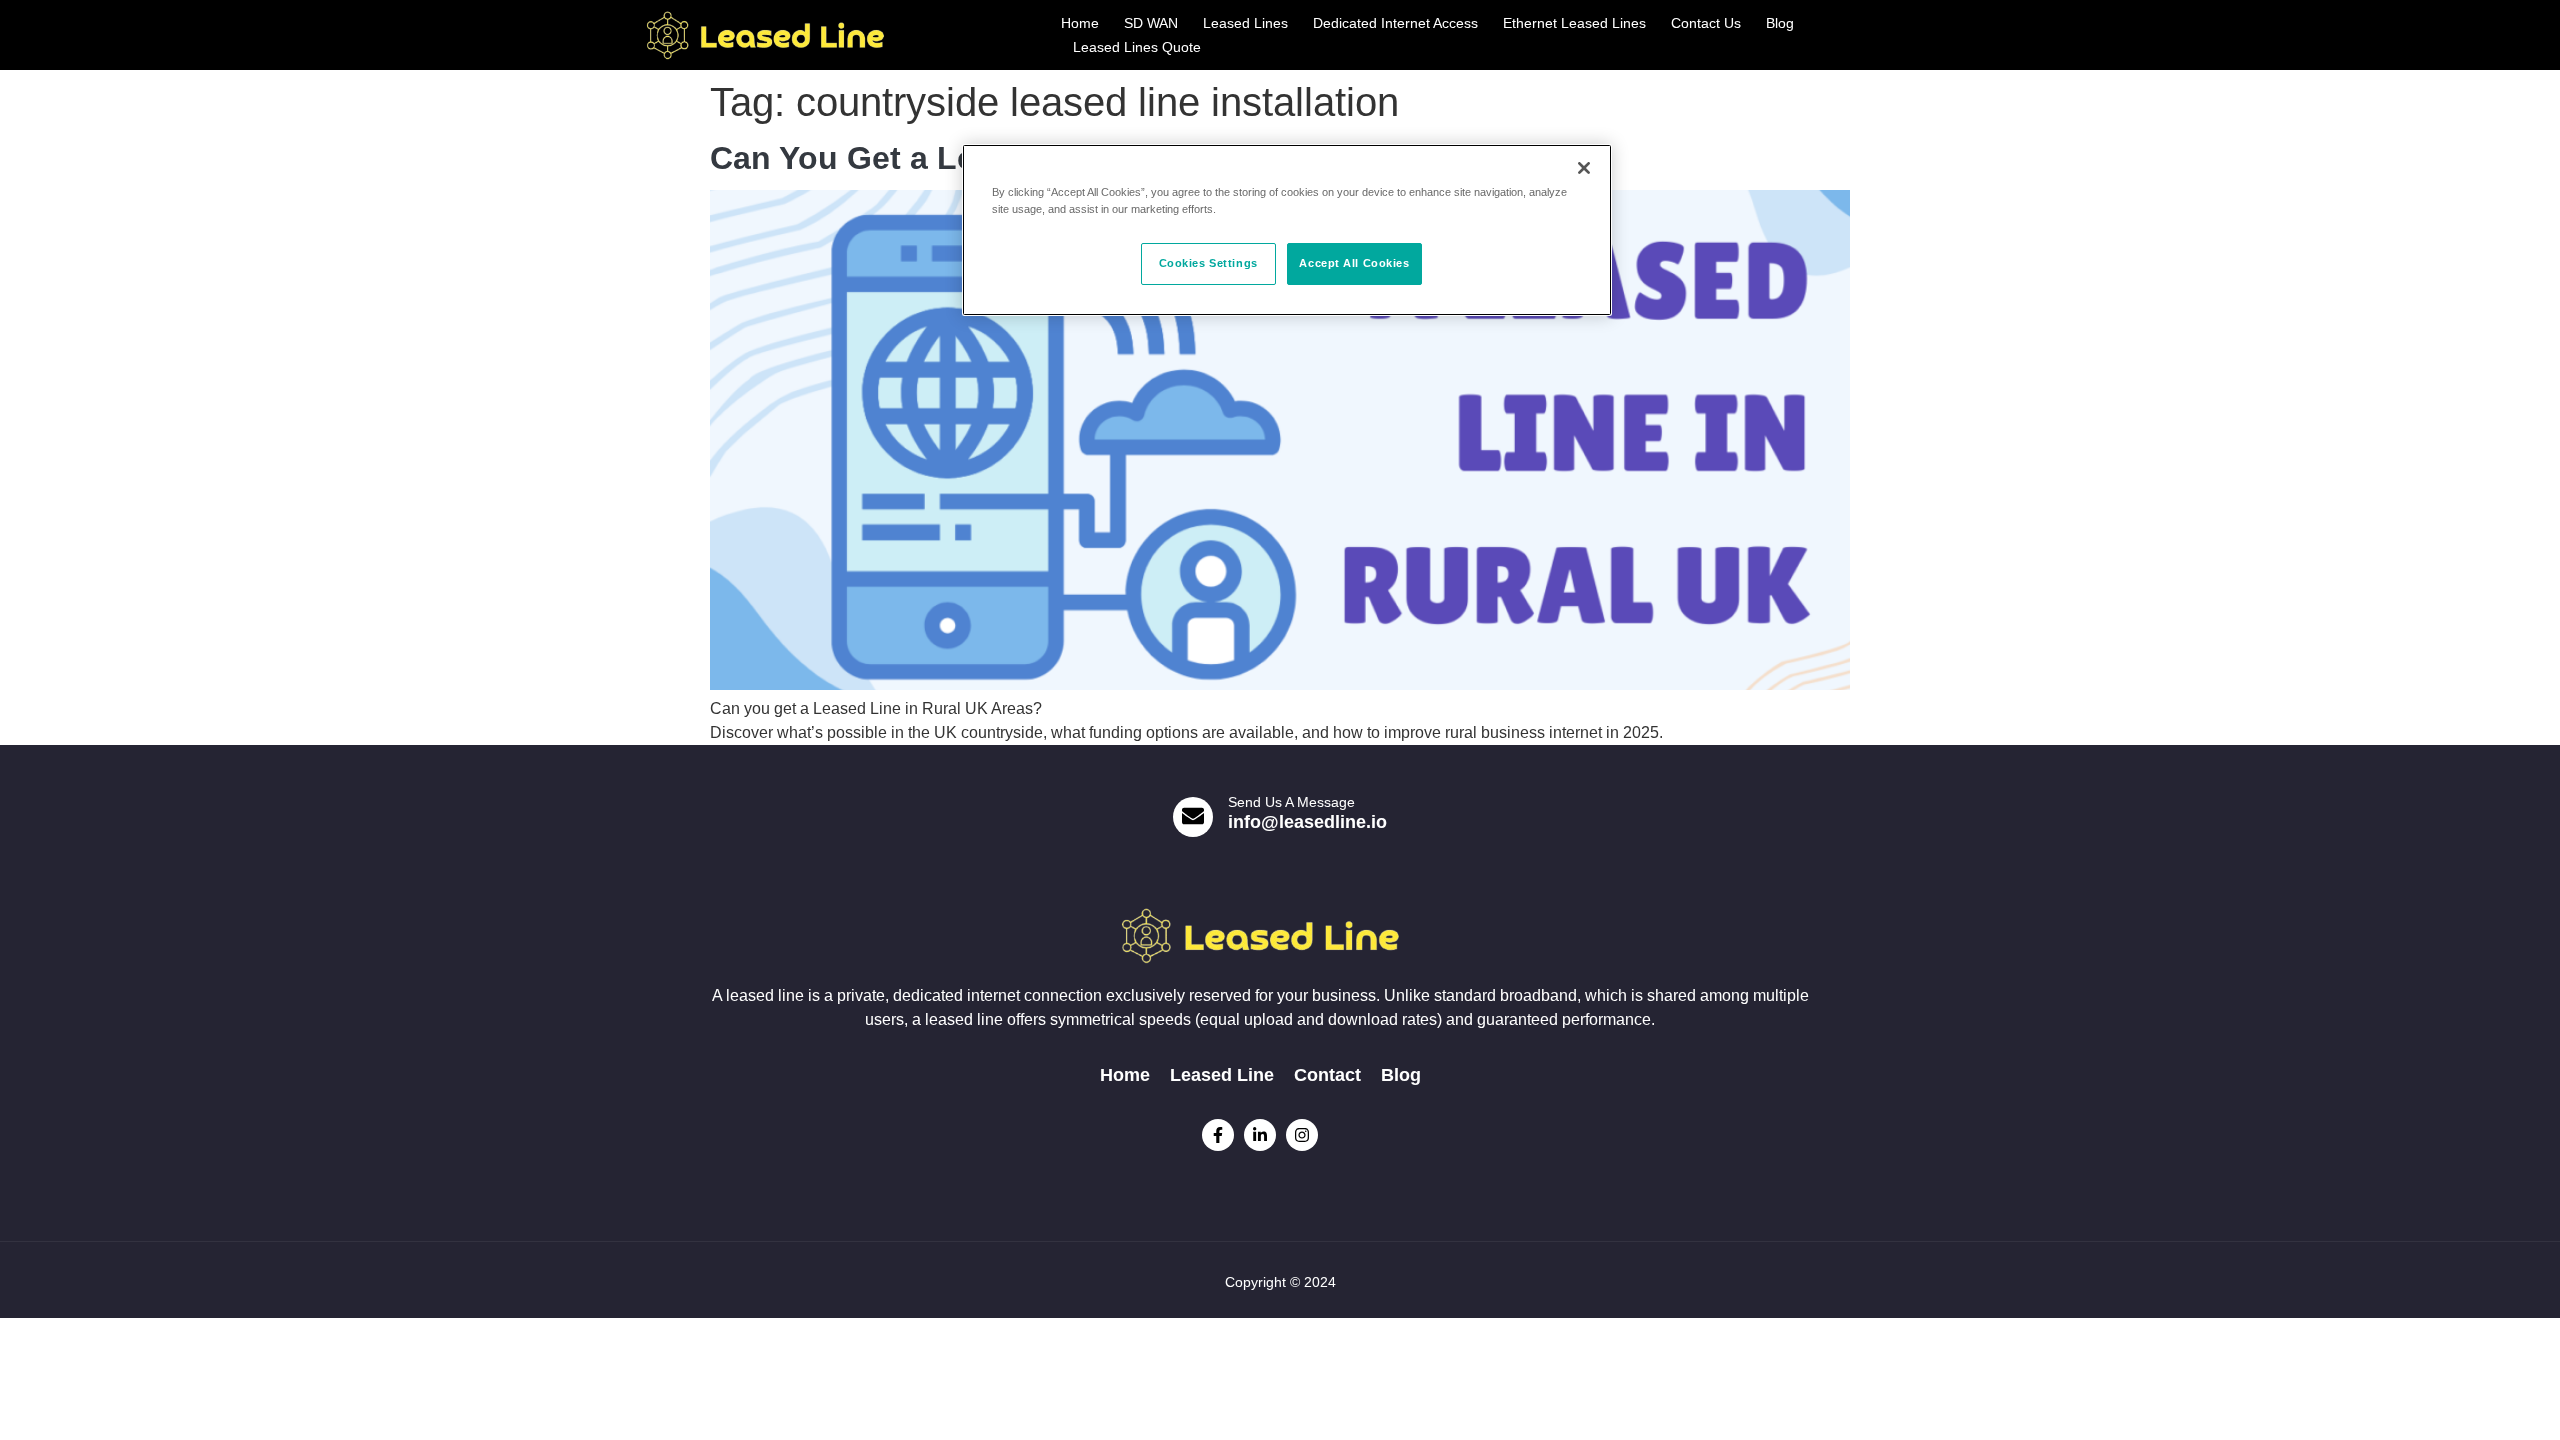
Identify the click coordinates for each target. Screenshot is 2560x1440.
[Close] (1584, 168)
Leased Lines (1245, 23)
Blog (1780, 23)
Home (1080, 23)
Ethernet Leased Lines (1574, 23)
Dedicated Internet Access (1395, 23)
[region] (1287, 230)
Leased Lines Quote (1137, 47)
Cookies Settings (1208, 263)
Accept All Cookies (1354, 263)
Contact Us (1706, 23)
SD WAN (1151, 23)
